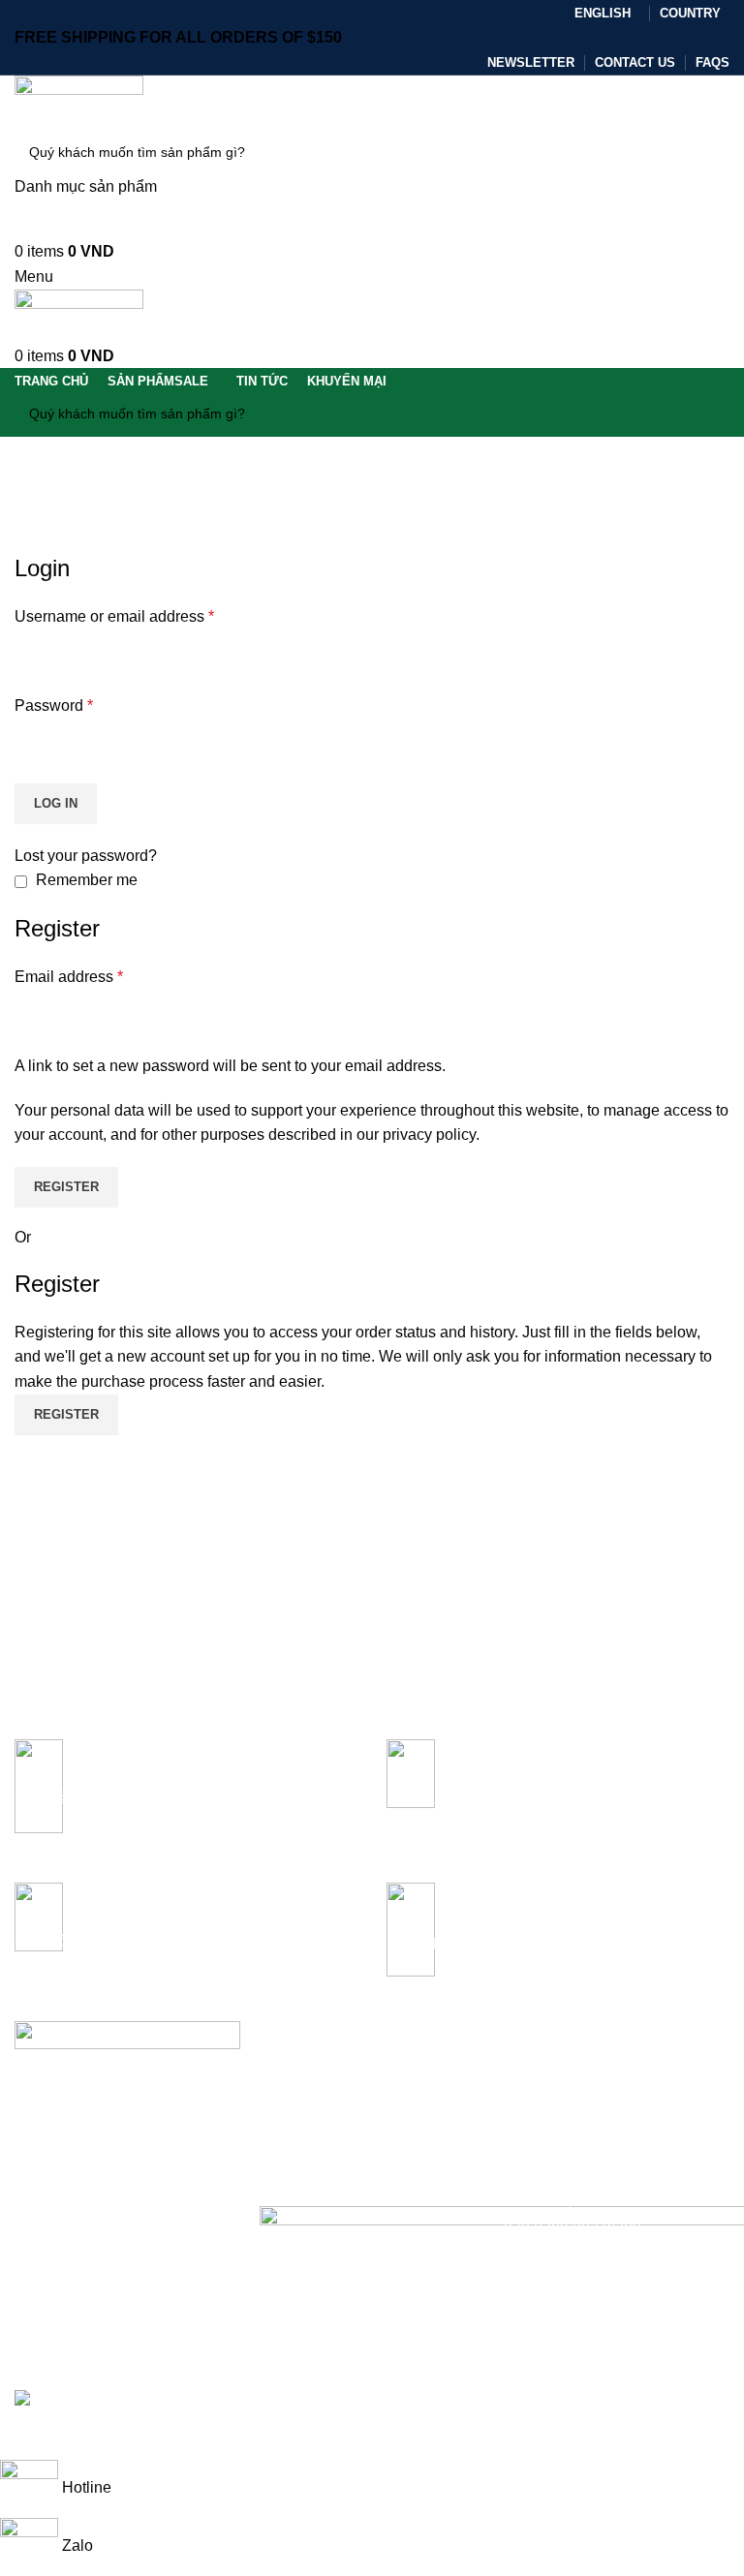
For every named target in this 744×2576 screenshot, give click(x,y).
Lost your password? (86, 856)
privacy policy (429, 1135)
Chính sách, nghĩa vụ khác (341, 2169)
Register (66, 1187)
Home (31, 540)
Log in (56, 803)
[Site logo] (79, 101)
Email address (69, 977)
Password (54, 705)
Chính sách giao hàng (327, 2103)
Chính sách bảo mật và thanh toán (366, 2070)
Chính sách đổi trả (316, 2136)
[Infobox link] (186, 1796)
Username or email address (114, 616)
